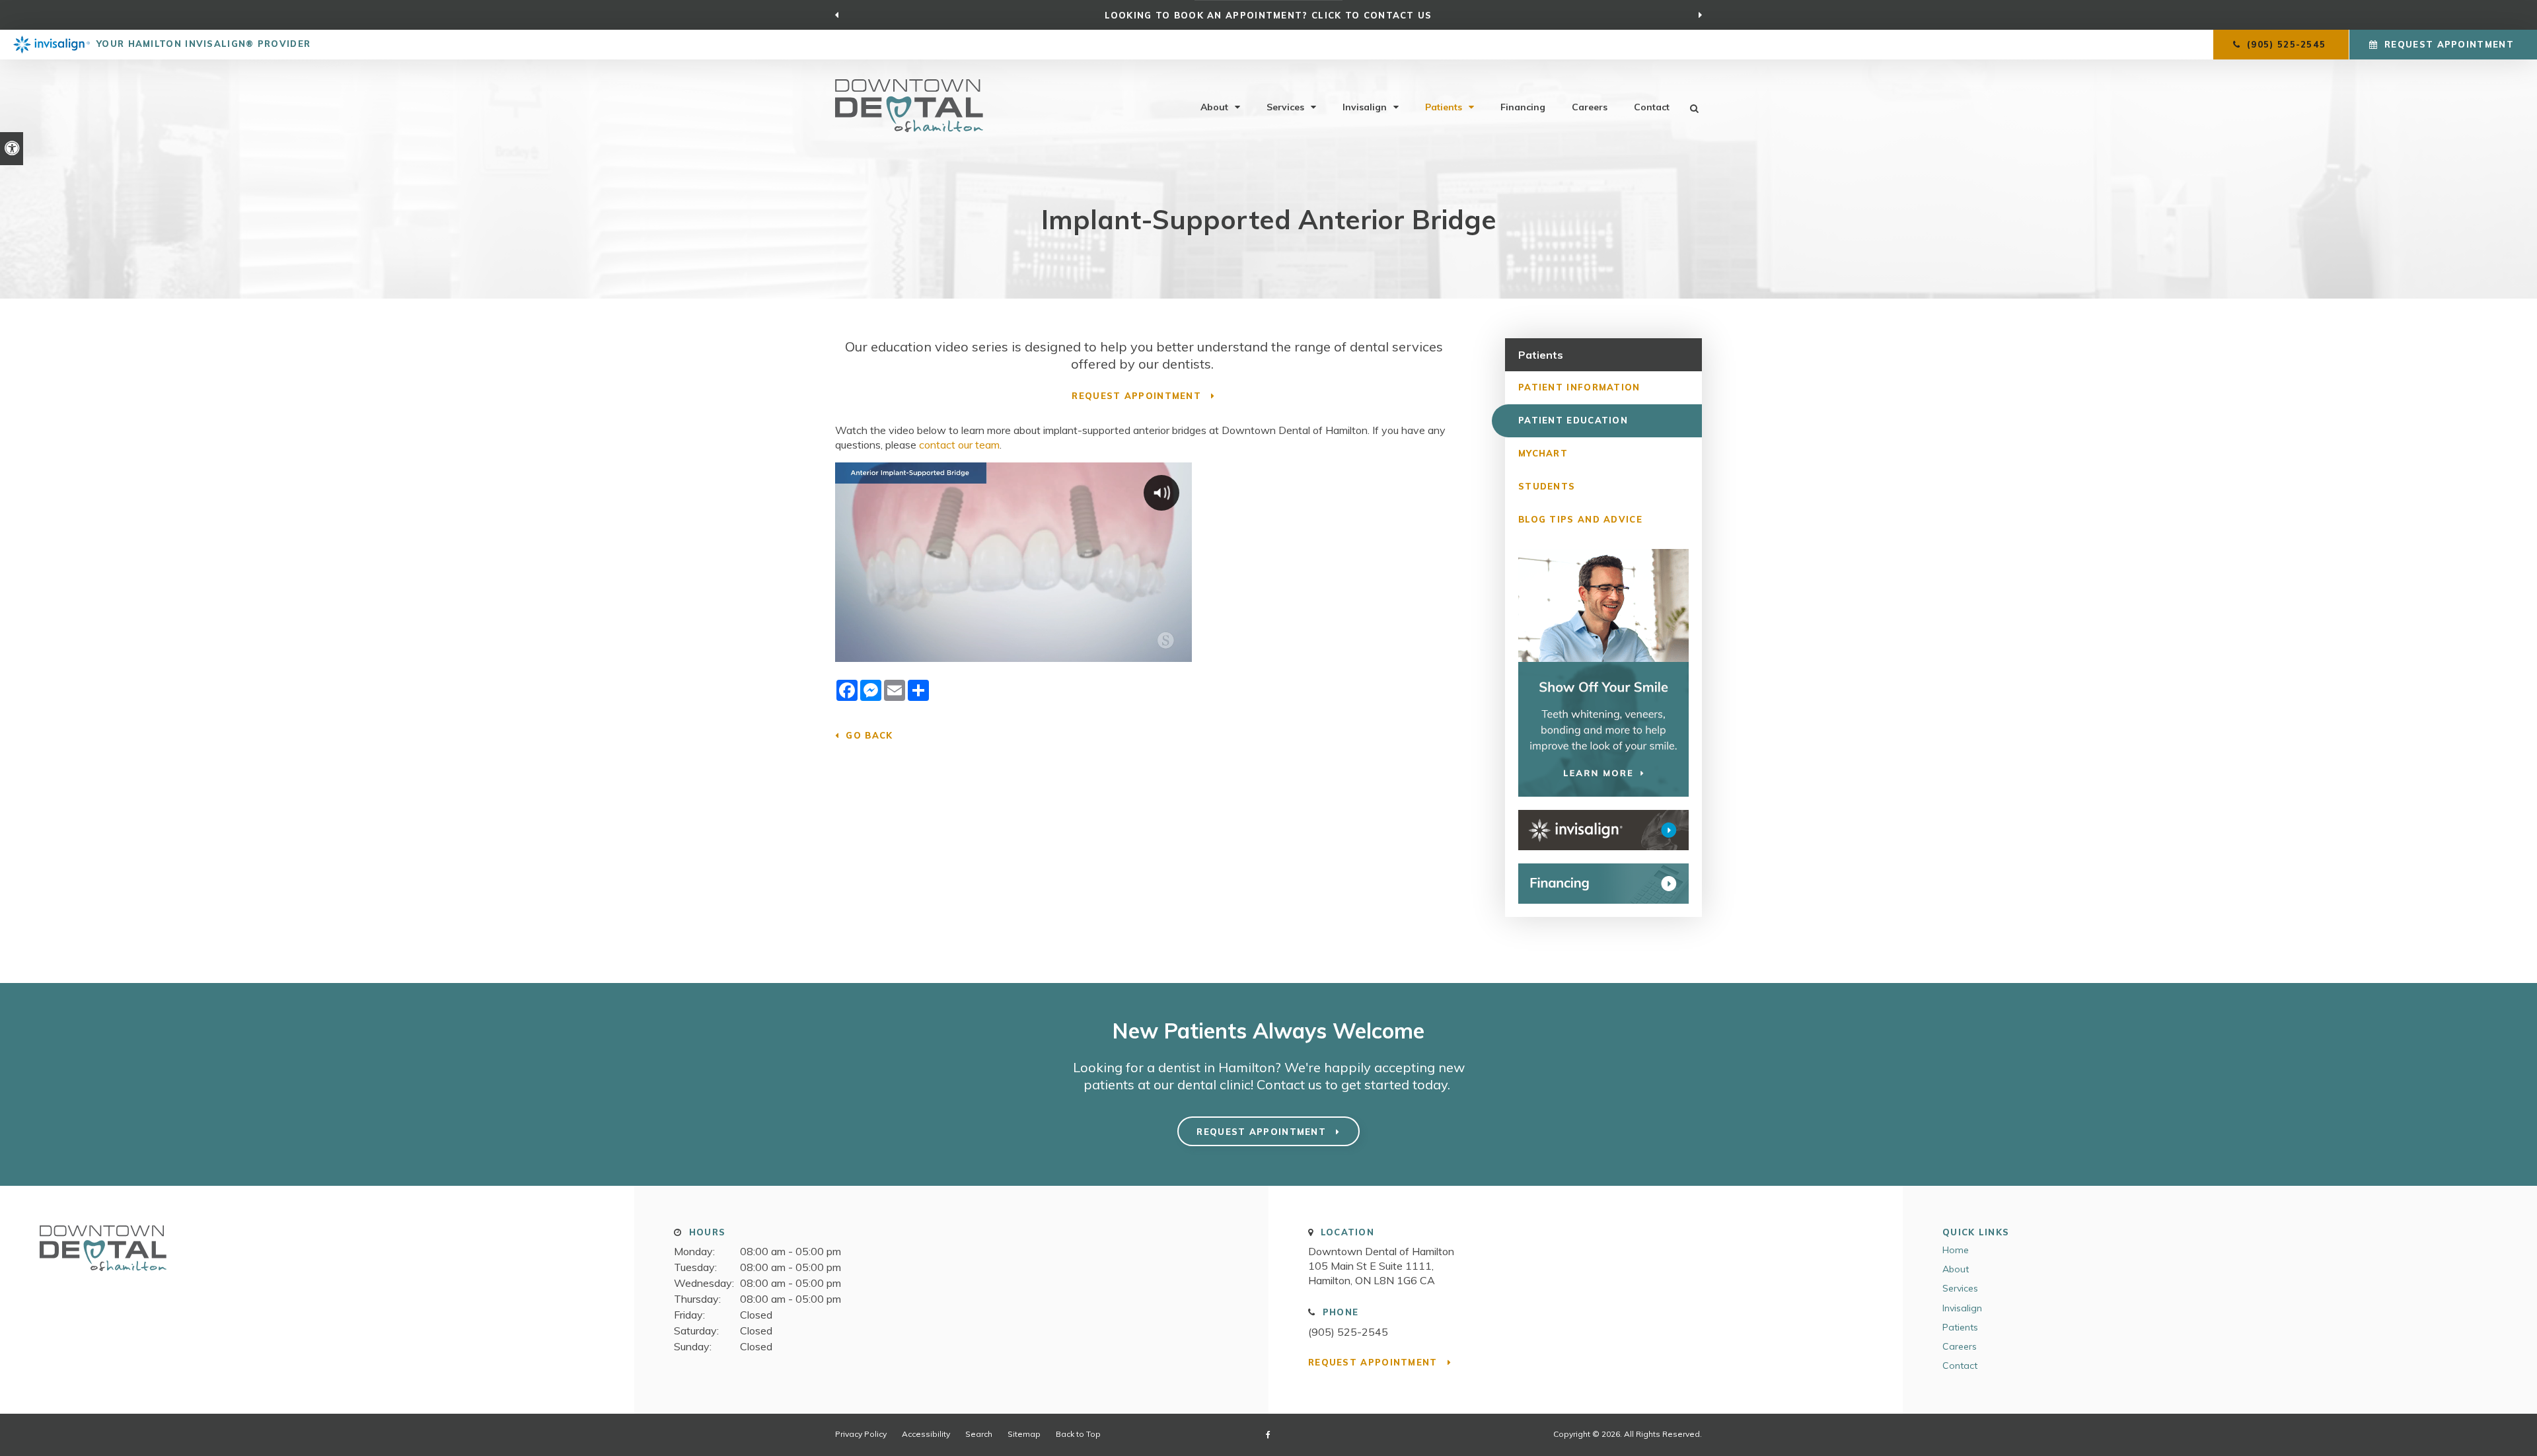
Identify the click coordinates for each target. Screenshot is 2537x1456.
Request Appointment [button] (2449, 44)
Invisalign (1365, 107)
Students (1547, 486)
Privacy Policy (861, 1434)
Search (979, 1434)
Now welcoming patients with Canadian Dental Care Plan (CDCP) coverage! (1268, 15)
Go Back (869, 735)
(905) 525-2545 (1348, 1332)
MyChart (1543, 453)
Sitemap (1024, 1434)
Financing (1523, 107)
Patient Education (1573, 420)
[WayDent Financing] (1603, 884)
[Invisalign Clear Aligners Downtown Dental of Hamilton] (1603, 830)
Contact (1652, 107)
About (1214, 107)
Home (1956, 1250)
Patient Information (1579, 387)
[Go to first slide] (1701, 15)
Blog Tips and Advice (1580, 519)
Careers (1590, 107)
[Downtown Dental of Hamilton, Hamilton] (103, 1276)
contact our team (959, 445)
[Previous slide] (836, 15)
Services (1285, 107)
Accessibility (926, 1434)
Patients (1444, 107)
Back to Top (1078, 1434)
